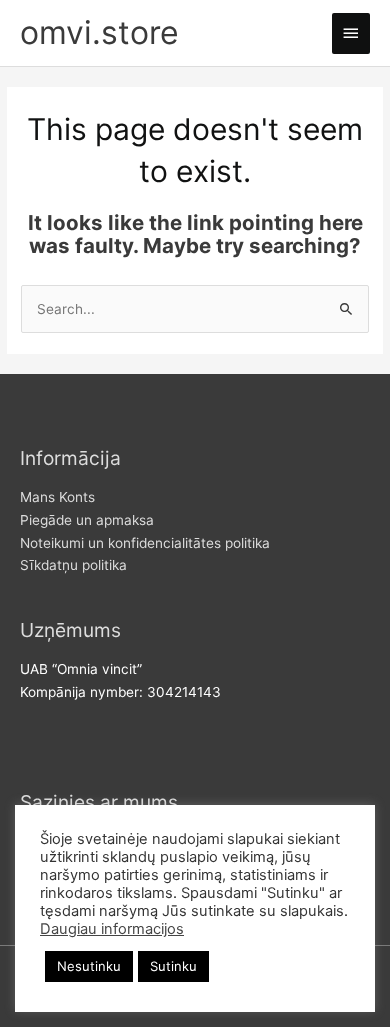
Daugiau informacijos (112, 929)
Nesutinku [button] (89, 966)
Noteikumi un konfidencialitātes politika (145, 543)
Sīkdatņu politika (73, 565)
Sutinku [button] (173, 966)
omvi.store (99, 32)
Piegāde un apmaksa (87, 520)
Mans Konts (57, 497)
